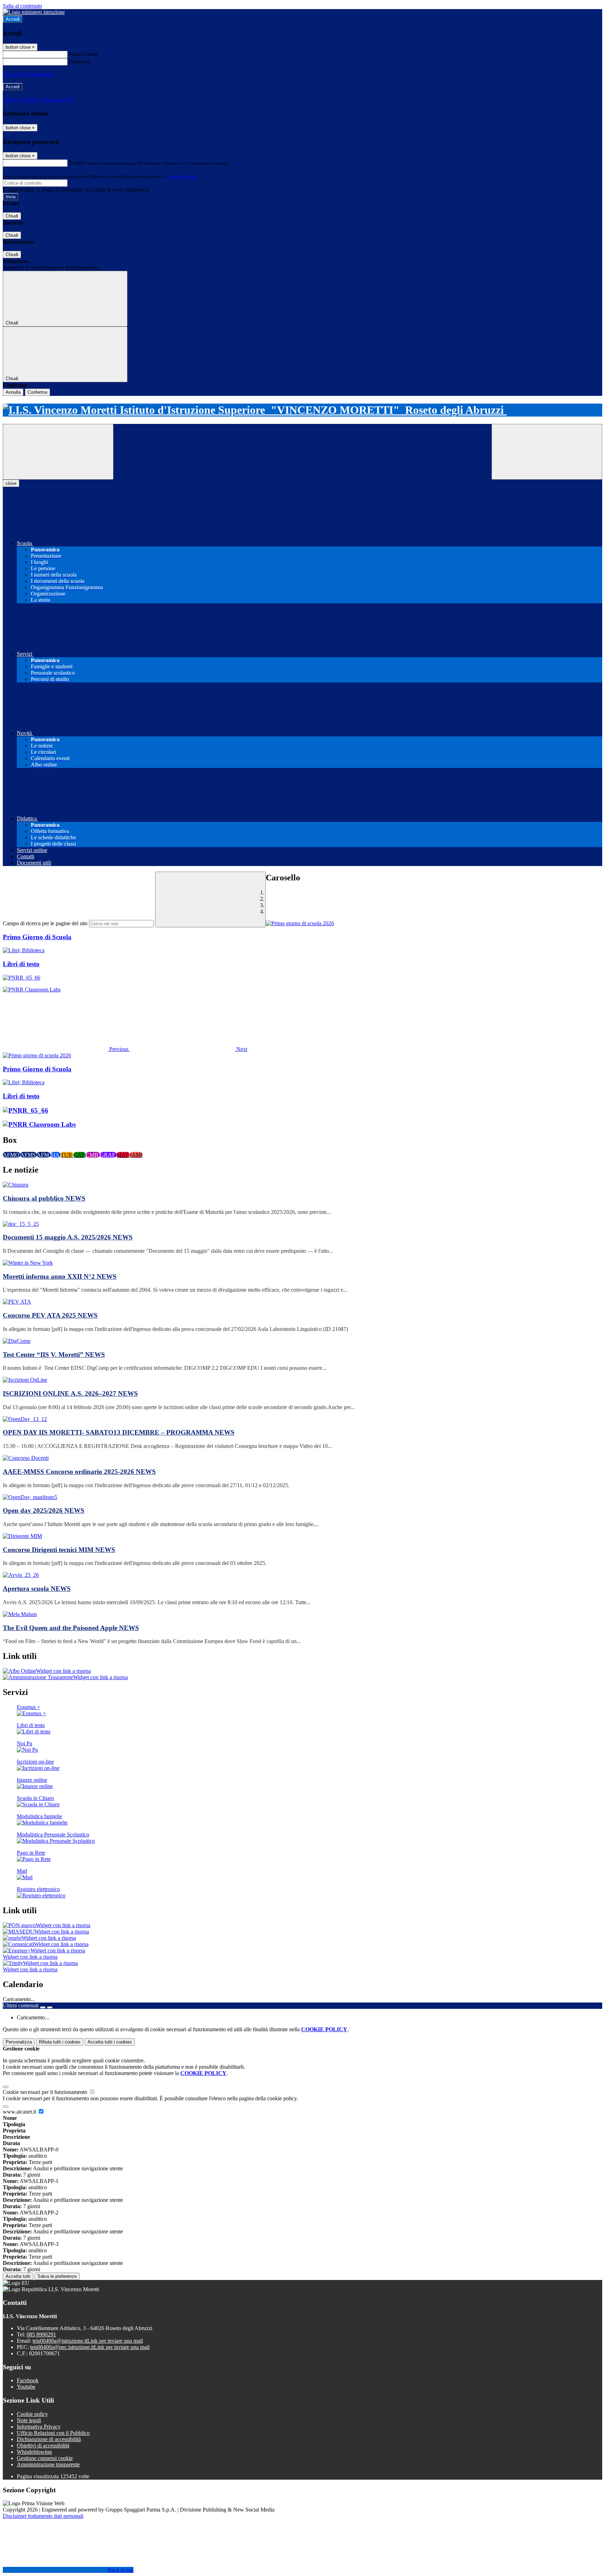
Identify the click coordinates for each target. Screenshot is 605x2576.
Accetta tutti (110, 2042)
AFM (44, 1155)
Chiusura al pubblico (44, 1198)
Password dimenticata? (28, 74)
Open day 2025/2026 (44, 1510)
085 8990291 (41, 2334)
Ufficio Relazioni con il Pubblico (53, 2433)
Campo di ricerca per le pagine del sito (45, 923)
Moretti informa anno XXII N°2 (60, 1276)
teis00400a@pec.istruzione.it (90, 2347)
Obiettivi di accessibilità (43, 2446)
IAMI (136, 1155)
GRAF (108, 1155)
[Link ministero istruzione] (34, 12)
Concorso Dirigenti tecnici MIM (59, 1550)
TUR (67, 1155)
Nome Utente (84, 54)
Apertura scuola (37, 1589)
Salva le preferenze (57, 2276)
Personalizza (19, 2042)
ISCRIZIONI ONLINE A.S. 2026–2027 (70, 1393)
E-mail (76, 163)
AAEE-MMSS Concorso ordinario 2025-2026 (79, 1472)
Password (80, 61)
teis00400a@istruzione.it (88, 2341)
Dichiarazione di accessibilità (49, 2439)
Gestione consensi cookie (45, 2458)
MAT (123, 1155)
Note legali (29, 2420)
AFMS (29, 1155)
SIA (55, 1155)
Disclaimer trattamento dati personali (43, 2516)
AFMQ (12, 1155)
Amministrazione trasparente (48, 2464)
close (11, 483)
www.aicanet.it (20, 2112)
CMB (93, 1155)
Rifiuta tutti (60, 2042)
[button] (66, 1049)
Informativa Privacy (39, 2427)
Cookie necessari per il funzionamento (46, 2092)
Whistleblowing (34, 2452)
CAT (80, 1155)
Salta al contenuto (22, 6)
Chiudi (12, 216)
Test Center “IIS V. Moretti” (54, 1355)
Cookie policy (32, 2414)
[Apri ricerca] (547, 452)
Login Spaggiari (182, 176)
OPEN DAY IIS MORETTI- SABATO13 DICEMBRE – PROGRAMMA (119, 1432)
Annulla (13, 392)
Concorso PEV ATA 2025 (50, 1315)
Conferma (37, 392)
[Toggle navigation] (58, 452)
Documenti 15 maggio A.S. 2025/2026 (68, 1237)
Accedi (13, 19)
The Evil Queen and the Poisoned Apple (71, 1628)
